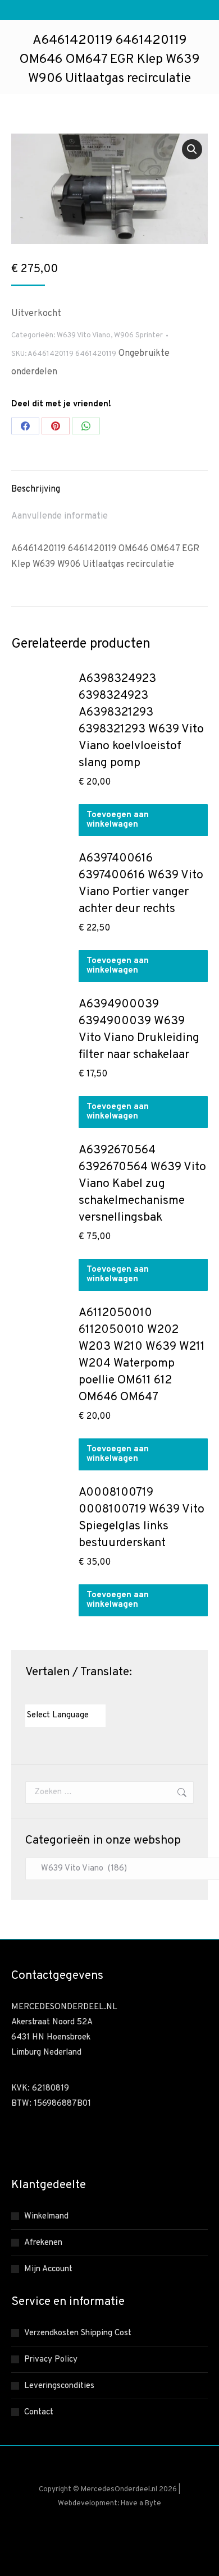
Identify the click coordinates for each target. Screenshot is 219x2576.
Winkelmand (46, 2217)
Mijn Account (48, 2269)
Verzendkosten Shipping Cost (78, 2333)
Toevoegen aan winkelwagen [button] (118, 820)
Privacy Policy (51, 2360)
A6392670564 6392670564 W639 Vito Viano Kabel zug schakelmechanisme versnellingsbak (142, 1184)
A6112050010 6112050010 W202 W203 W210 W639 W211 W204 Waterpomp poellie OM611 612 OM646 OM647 (142, 1355)
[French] (53, 1694)
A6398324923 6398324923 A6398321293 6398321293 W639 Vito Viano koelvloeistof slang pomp (141, 721)
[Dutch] (30, 1694)
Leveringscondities (59, 2386)
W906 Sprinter (138, 336)
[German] (64, 1694)
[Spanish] (86, 1694)
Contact (39, 2412)
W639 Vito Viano (84, 336)
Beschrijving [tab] (36, 489)
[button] (192, 149)
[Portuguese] (75, 1694)
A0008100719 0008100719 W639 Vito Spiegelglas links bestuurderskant (142, 1518)
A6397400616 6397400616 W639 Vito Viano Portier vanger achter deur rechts (141, 884)
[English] (42, 1694)
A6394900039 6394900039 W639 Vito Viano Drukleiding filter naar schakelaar (139, 1030)
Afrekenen (43, 2243)
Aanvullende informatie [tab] (60, 516)
